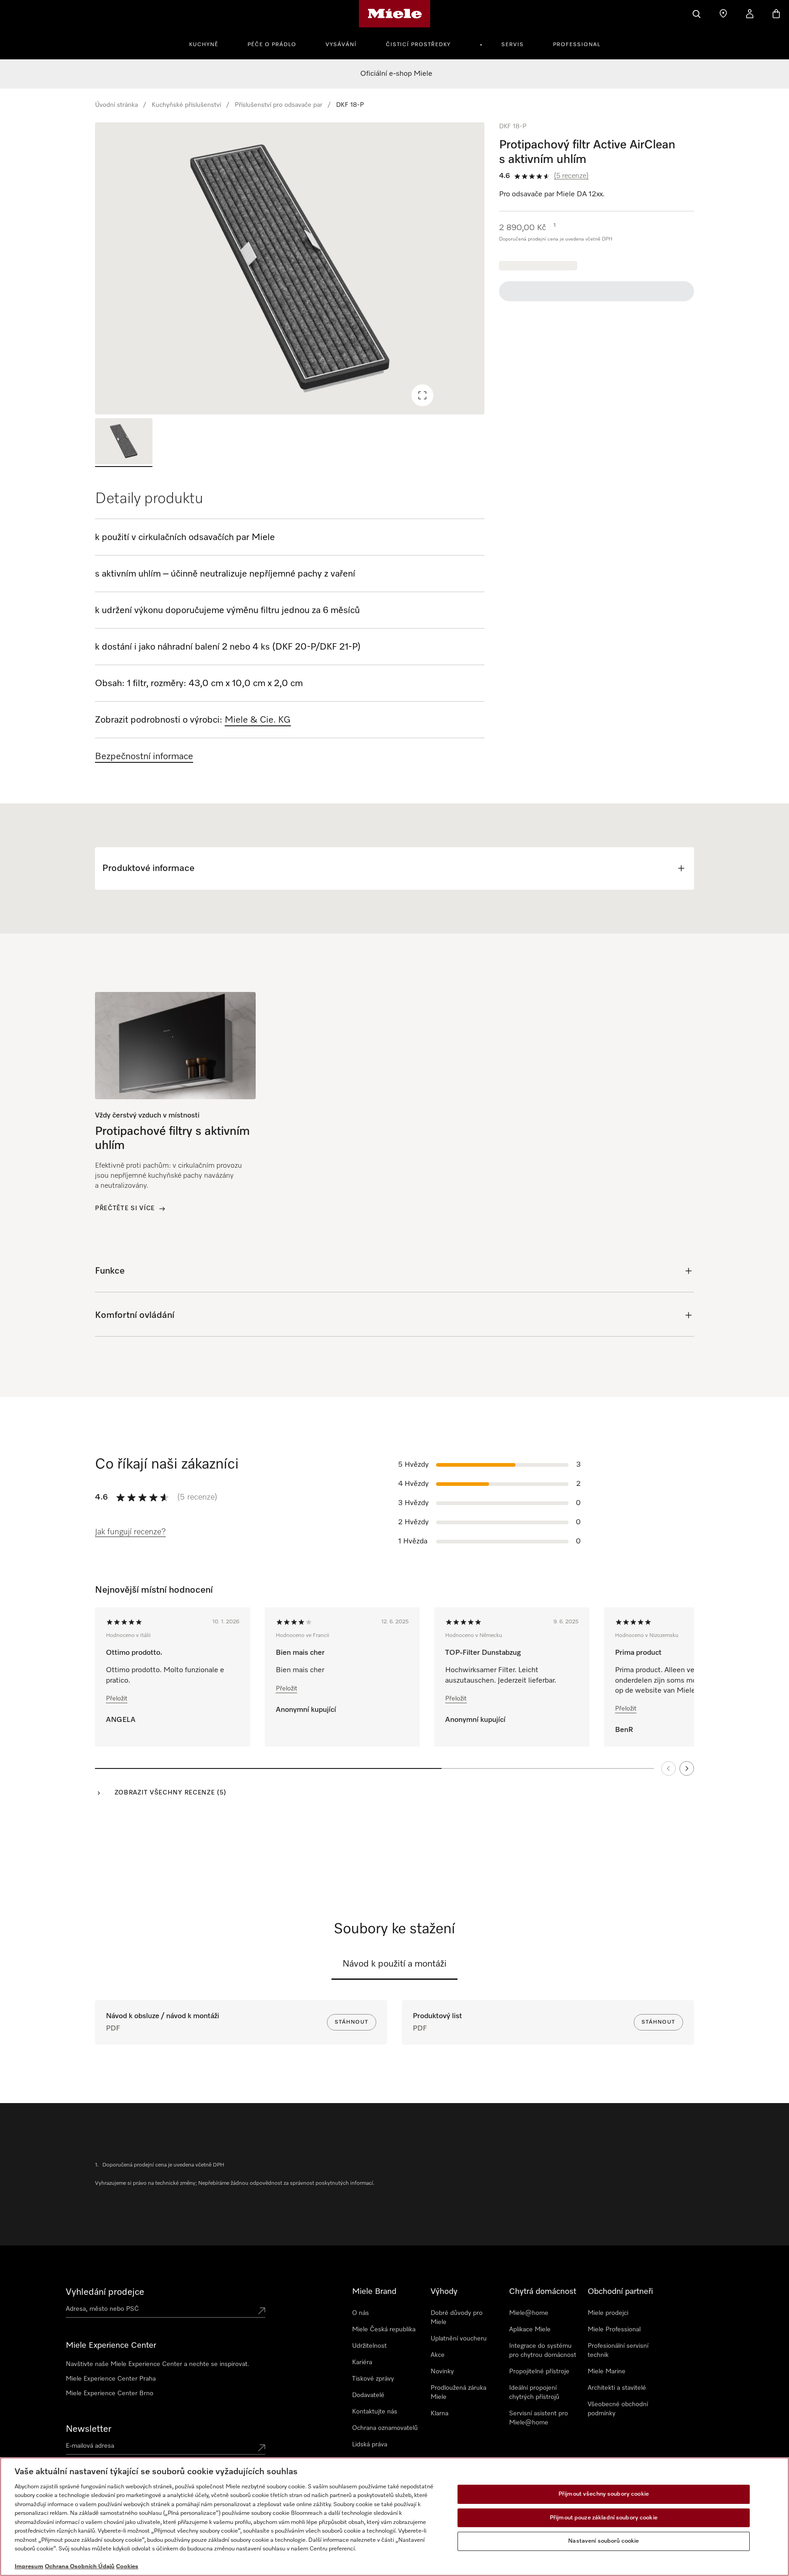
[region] (290, 268)
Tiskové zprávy (373, 2379)
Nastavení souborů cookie (603, 2541)
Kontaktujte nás (375, 2412)
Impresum (29, 2567)
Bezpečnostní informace (144, 756)
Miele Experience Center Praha (111, 2379)
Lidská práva (370, 2445)
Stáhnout (352, 2022)
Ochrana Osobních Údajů (80, 2567)
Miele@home (529, 2313)
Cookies (127, 2567)
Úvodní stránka (116, 105)
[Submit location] (262, 2311)
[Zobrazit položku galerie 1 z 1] (124, 443)
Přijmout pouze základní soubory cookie (604, 2518)
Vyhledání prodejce (105, 2292)
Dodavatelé (368, 2395)
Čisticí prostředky (418, 45)
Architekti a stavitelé (617, 2388)
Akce (438, 2355)
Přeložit (117, 1699)
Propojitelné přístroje (539, 2371)
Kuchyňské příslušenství (186, 105)
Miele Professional (614, 2329)
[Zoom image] (422, 395)
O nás (360, 2313)
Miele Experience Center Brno (110, 2393)
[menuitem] (209, 43)
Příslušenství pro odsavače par (279, 105)
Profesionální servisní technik (618, 2350)
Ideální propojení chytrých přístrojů (534, 2392)
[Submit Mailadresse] (262, 2448)
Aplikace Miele (530, 2329)
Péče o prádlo (272, 45)
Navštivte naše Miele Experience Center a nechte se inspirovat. (158, 2364)
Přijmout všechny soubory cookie (604, 2494)
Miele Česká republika (384, 2329)
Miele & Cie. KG (258, 720)
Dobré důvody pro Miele (457, 2318)
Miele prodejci (608, 2313)
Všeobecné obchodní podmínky (618, 2409)
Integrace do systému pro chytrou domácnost (543, 2350)
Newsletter (89, 2429)
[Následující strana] (687, 1768)
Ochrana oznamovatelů (385, 2428)
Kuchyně (204, 45)
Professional (577, 45)
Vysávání (341, 45)
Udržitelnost (369, 2346)
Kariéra (362, 2362)
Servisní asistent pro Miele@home (539, 2418)
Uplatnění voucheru (459, 2339)
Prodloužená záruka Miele (458, 2392)
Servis (513, 45)
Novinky (442, 2371)
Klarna (439, 2413)
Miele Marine (607, 2371)
